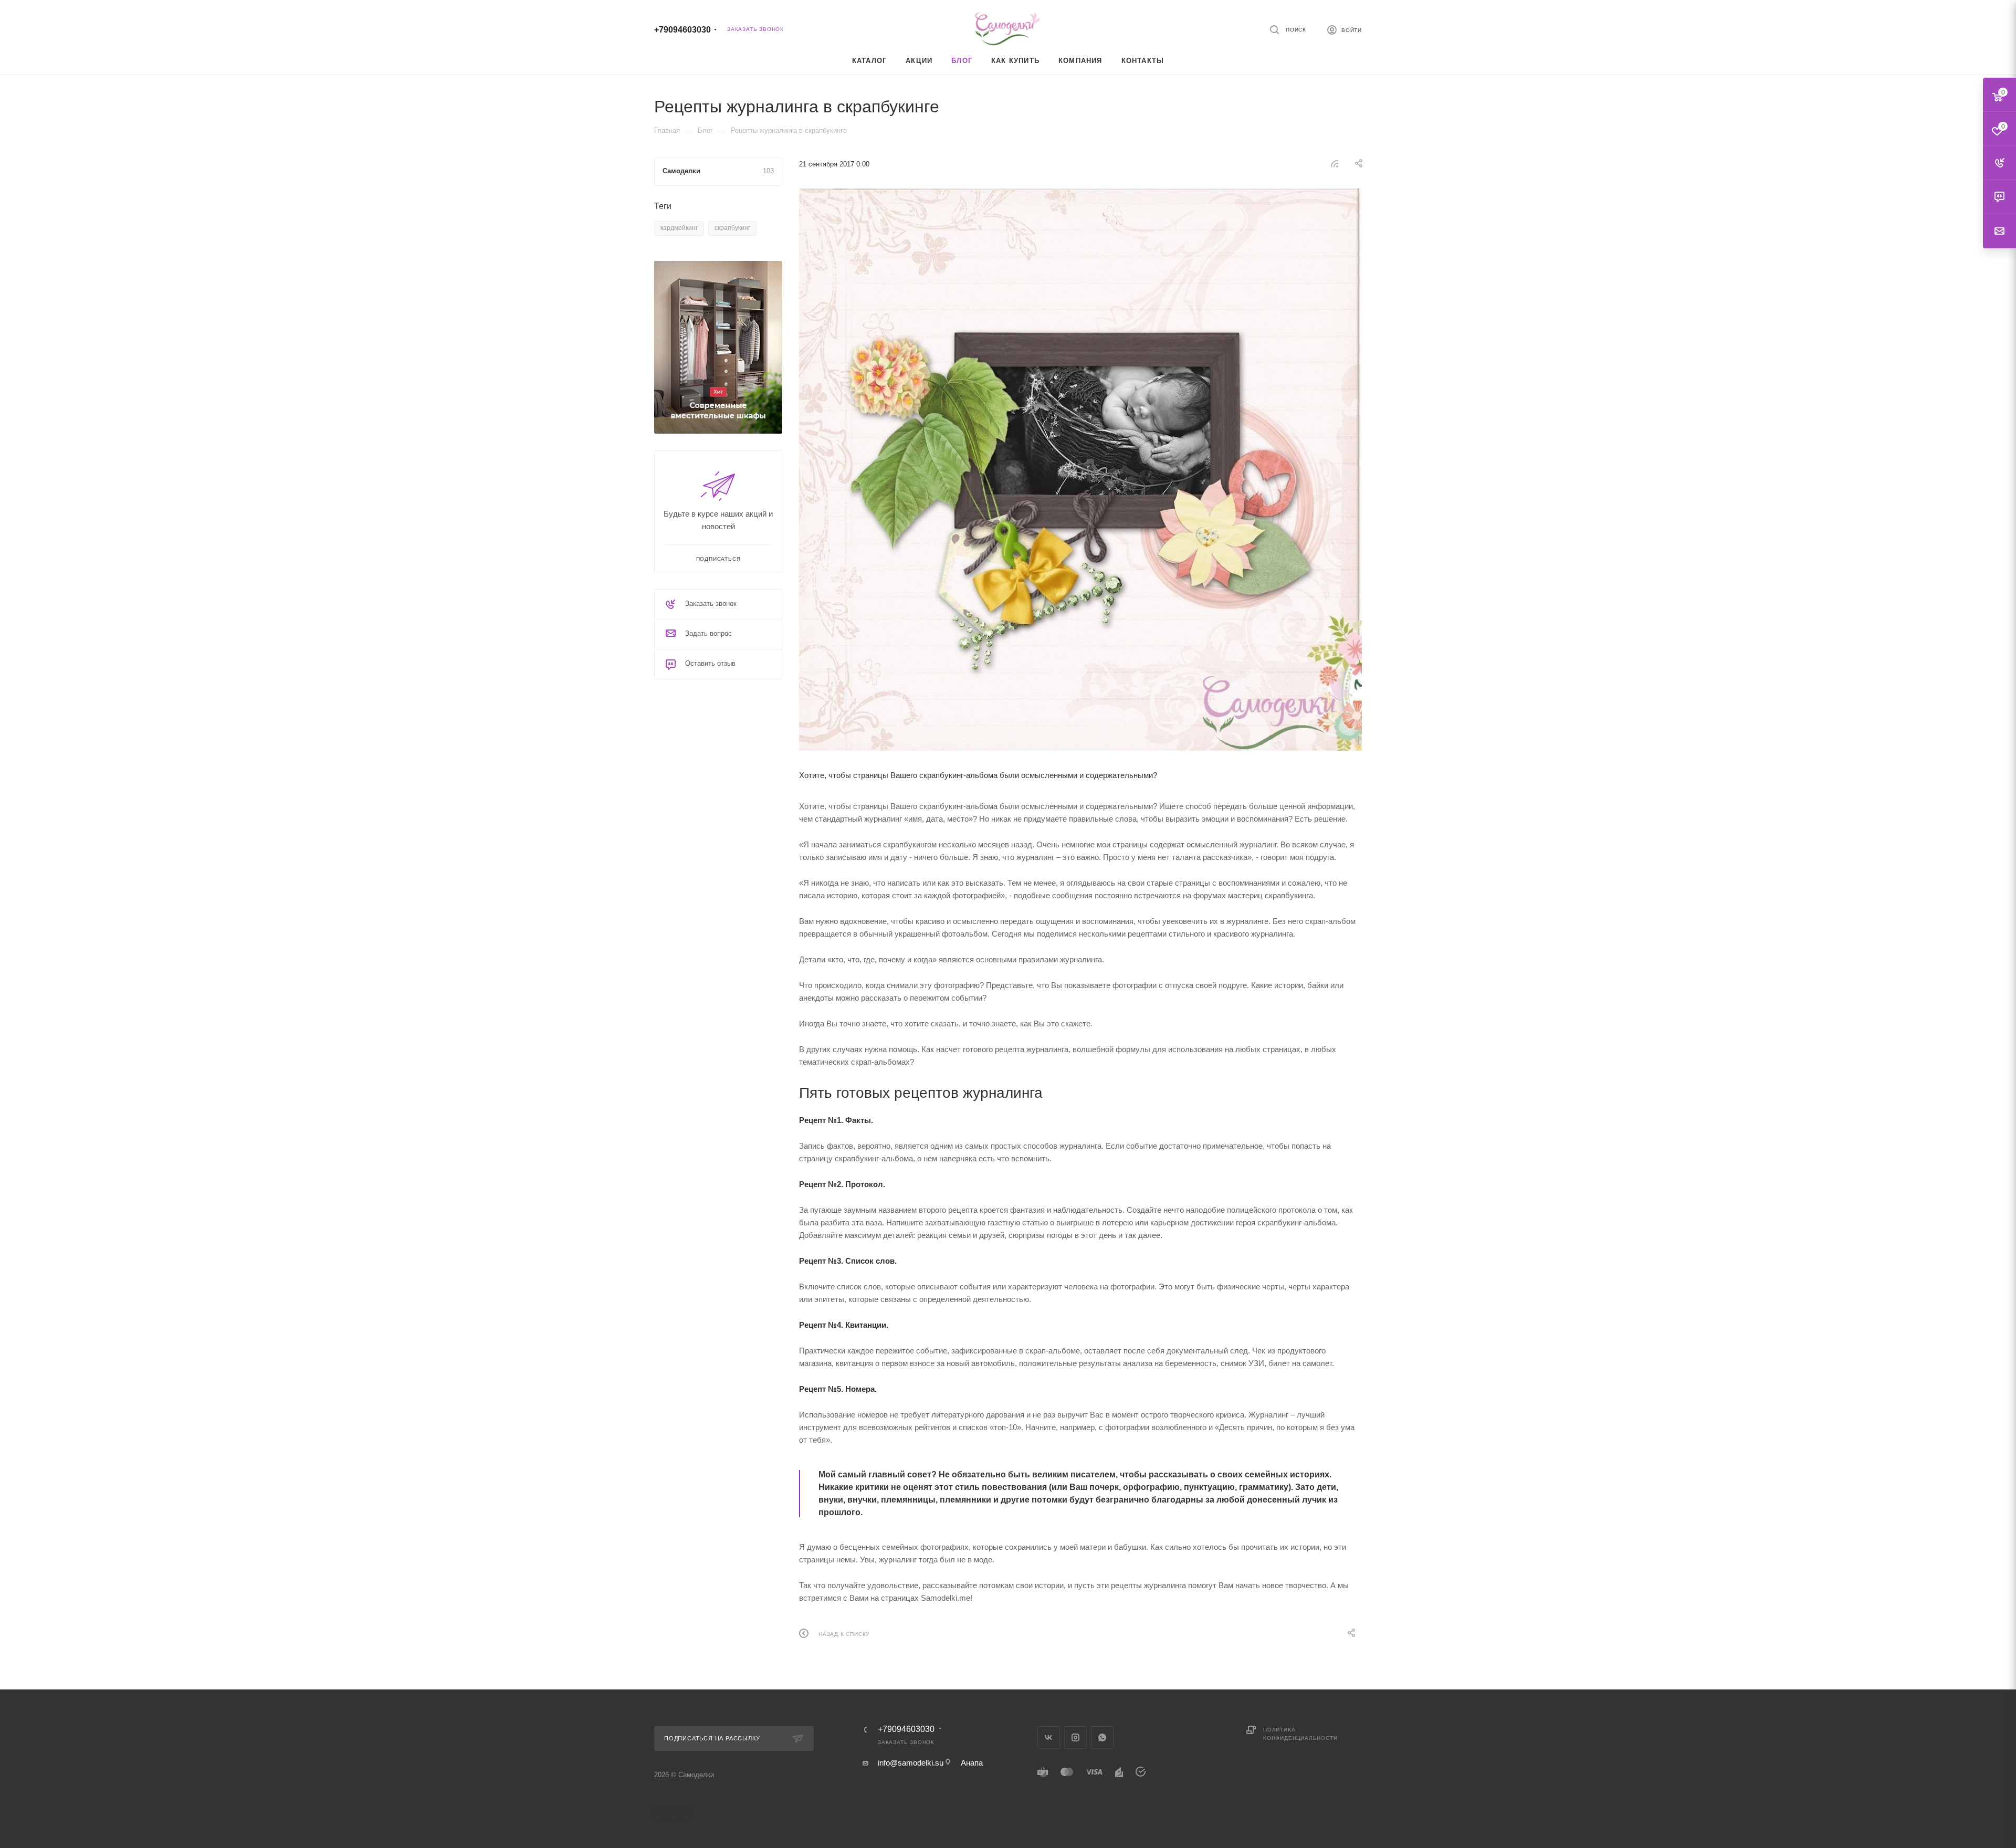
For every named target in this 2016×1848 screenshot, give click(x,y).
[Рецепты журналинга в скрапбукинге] (1080, 470)
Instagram (1075, 1737)
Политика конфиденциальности (1300, 1734)
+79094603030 (682, 30)
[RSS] (1335, 164)
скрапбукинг (732, 228)
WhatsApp (1102, 1737)
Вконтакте (1049, 1737)
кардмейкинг (679, 228)
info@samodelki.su (911, 1763)
